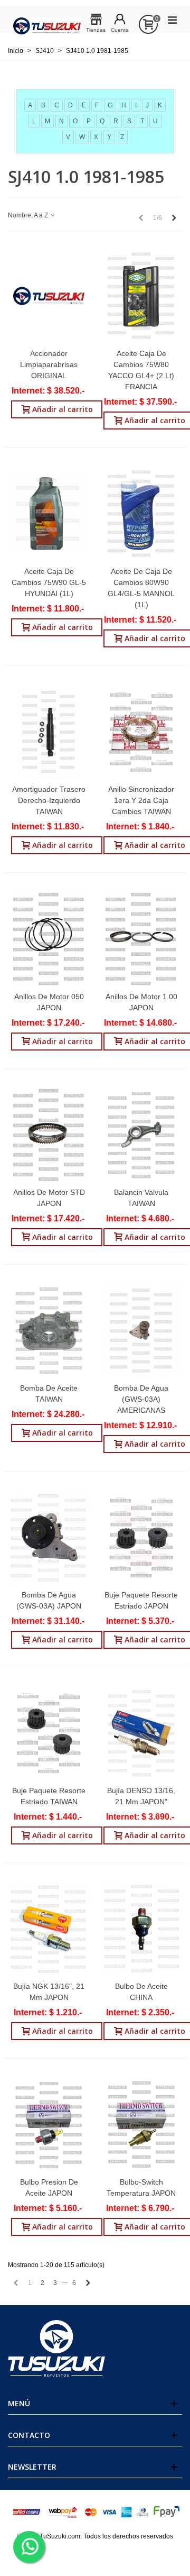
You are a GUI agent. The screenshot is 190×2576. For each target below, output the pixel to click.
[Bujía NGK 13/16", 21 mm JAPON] (49, 1929)
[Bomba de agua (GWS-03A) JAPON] (49, 1537)
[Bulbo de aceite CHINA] (141, 1929)
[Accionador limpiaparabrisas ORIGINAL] (49, 296)
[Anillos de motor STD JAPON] (49, 1135)
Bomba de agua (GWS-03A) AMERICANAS (141, 1399)
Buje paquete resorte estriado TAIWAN (49, 1796)
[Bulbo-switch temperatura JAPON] (141, 2125)
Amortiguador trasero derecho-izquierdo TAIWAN (49, 800)
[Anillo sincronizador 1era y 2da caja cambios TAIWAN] (141, 732)
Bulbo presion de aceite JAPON (49, 2187)
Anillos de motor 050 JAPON (49, 1002)
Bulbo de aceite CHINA (141, 1992)
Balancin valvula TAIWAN (141, 1198)
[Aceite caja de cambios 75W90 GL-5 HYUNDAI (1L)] (49, 514)
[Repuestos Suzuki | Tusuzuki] (47, 20)
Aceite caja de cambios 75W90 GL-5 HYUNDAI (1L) (49, 582)
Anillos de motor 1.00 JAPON (141, 1002)
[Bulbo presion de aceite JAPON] (49, 2125)
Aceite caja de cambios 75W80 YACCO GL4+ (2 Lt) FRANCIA (141, 370)
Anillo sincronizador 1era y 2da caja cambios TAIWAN (141, 800)
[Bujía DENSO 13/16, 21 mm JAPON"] (141, 1733)
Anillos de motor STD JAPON (49, 1198)
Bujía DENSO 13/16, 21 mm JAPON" (141, 1796)
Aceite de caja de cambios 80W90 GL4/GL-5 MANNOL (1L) (141, 588)
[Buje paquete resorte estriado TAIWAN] (49, 1733)
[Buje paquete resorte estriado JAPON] (141, 1537)
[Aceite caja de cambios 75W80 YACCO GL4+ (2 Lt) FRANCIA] (141, 296)
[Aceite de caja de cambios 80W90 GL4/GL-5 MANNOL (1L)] (141, 514)
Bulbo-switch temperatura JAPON (141, 2187)
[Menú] (172, 20)
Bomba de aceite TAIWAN (49, 1394)
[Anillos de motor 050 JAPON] (49, 939)
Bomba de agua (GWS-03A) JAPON (49, 1600)
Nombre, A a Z (29, 215)
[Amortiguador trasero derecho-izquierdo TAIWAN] (49, 732)
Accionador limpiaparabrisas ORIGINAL (49, 364)
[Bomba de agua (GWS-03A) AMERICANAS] (141, 1331)
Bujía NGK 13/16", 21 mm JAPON (49, 1992)
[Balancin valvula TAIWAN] (141, 1135)
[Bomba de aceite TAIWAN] (49, 1331)
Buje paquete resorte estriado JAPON (141, 1600)
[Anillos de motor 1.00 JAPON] (141, 939)
